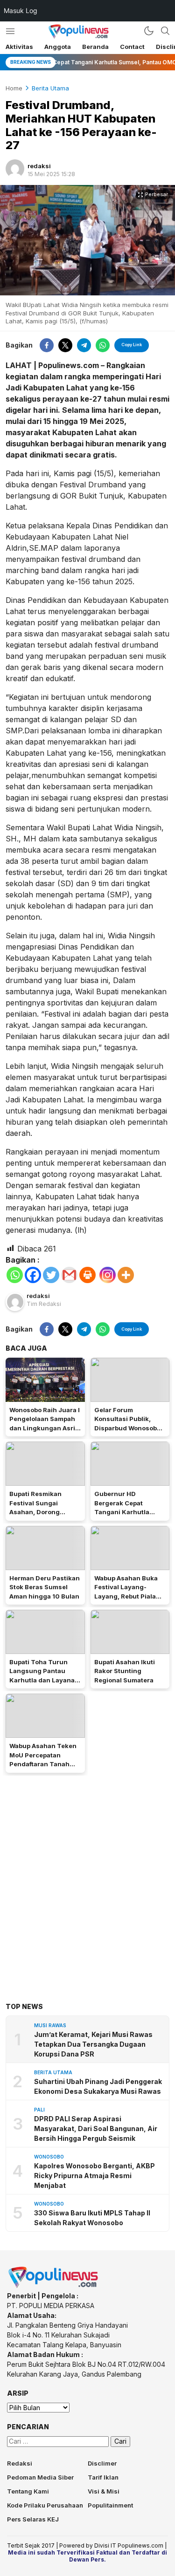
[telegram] (84, 345)
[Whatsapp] (15, 1275)
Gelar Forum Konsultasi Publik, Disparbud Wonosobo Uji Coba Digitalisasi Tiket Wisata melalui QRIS (127, 1433)
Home (14, 88)
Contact (132, 47)
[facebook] (47, 345)
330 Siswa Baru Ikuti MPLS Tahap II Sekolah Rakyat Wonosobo (92, 2218)
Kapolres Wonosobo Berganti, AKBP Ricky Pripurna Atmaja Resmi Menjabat (94, 2176)
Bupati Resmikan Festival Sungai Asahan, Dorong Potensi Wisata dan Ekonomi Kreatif (39, 1512)
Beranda (95, 47)
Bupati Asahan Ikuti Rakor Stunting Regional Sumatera (125, 1671)
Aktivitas (19, 47)
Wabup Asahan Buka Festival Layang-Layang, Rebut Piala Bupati (126, 1592)
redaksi (39, 166)
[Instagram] (108, 1275)
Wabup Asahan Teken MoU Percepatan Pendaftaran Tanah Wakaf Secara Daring (43, 1759)
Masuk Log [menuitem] (21, 10)
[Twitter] (51, 1275)
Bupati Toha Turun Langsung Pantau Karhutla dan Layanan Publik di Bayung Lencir (44, 1680)
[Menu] (10, 31)
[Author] (15, 169)
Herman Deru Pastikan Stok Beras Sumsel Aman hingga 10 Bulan (45, 1587)
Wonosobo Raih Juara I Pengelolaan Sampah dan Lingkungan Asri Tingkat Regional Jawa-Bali (45, 1428)
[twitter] (65, 345)
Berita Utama (50, 88)
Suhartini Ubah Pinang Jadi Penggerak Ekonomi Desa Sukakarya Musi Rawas (98, 2086)
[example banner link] (54, 2286)
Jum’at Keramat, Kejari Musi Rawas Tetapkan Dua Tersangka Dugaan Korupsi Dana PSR (93, 2044)
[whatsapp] (103, 345)
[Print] (87, 1275)
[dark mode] (149, 31)
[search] (165, 31)
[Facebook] (33, 1275)
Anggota (58, 47)
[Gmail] (69, 1275)
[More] (126, 1275)
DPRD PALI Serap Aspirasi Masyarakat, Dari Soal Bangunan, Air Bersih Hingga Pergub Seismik (96, 2128)
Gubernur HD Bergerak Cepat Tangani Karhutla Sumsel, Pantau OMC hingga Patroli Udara (127, 1512)
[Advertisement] (87, 1875)
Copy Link (132, 345)
